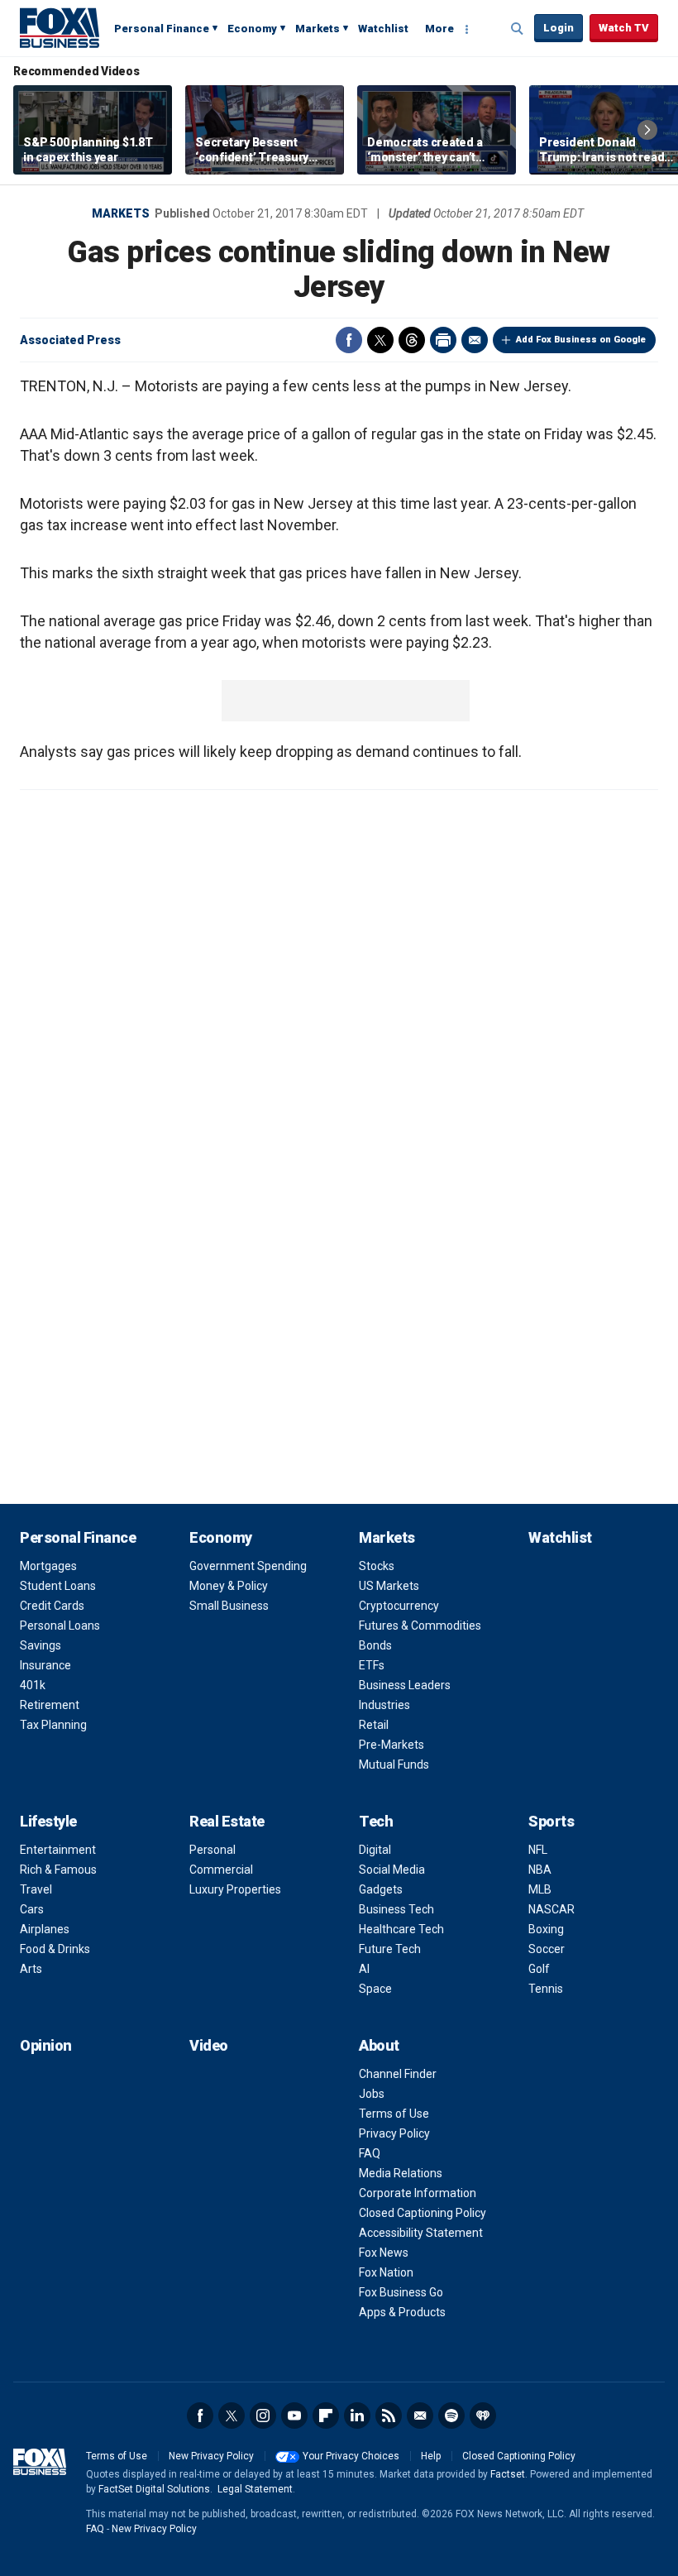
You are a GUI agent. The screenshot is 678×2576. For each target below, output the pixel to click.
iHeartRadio (483, 2416)
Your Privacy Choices (351, 2456)
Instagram (263, 2416)
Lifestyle (48, 1821)
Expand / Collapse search (518, 29)
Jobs (372, 2094)
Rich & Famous (58, 1870)
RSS (389, 2416)
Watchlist (383, 29)
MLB (540, 1889)
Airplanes (45, 1929)
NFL (538, 1850)
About (379, 2045)
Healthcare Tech (401, 1929)
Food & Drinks (55, 1949)
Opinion (46, 2045)
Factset (508, 2474)
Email (475, 340)
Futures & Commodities (420, 1626)
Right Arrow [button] (647, 130)
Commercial (221, 1870)
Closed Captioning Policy (423, 2213)
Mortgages (48, 1566)
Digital (375, 1850)
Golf (539, 1969)
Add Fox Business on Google (581, 340)
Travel (36, 1889)
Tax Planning (53, 1725)
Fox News (384, 2253)
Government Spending (248, 1566)
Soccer (547, 1949)
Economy (252, 29)
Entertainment (58, 1850)
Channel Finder (398, 2074)
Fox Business (60, 27)
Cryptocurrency (399, 1606)
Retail (374, 1725)
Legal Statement (255, 2489)
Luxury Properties (235, 1889)
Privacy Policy (394, 2133)
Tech (376, 1821)
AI (364, 1969)
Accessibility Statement (421, 2233)
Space (375, 1989)
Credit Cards (52, 1606)
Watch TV (624, 28)
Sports (551, 1821)
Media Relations (401, 2173)
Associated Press (70, 340)
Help (431, 2456)
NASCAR (551, 1909)
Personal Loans (60, 1626)
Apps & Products (402, 2312)
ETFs (372, 1665)
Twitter (380, 340)
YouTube (294, 2416)
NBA (540, 1870)
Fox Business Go (401, 2292)
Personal (212, 1850)
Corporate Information (418, 2193)
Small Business (229, 1606)
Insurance (45, 1665)
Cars (32, 1909)
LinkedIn (357, 2416)
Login (559, 28)
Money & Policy (229, 1586)
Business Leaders (405, 1685)
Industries (384, 1705)
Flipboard (326, 2416)
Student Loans (58, 1586)
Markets (318, 29)
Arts (31, 1969)
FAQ (370, 2153)
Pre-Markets (392, 1745)
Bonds (375, 1645)
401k (33, 1685)
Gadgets (381, 1889)
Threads (412, 340)
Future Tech (390, 1949)
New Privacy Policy (211, 2456)
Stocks (377, 1566)
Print (443, 340)
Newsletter (420, 2416)
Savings (41, 1645)
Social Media (392, 1870)
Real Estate (227, 1821)
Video (209, 2045)
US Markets (389, 1586)
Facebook (349, 340)
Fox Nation (386, 2272)
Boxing (546, 1929)
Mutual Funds (394, 1764)
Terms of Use (394, 2114)
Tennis (546, 1989)
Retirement (50, 1705)
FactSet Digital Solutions (154, 2489)
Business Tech (396, 1909)
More (439, 29)
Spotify (451, 2416)
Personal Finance (162, 29)
